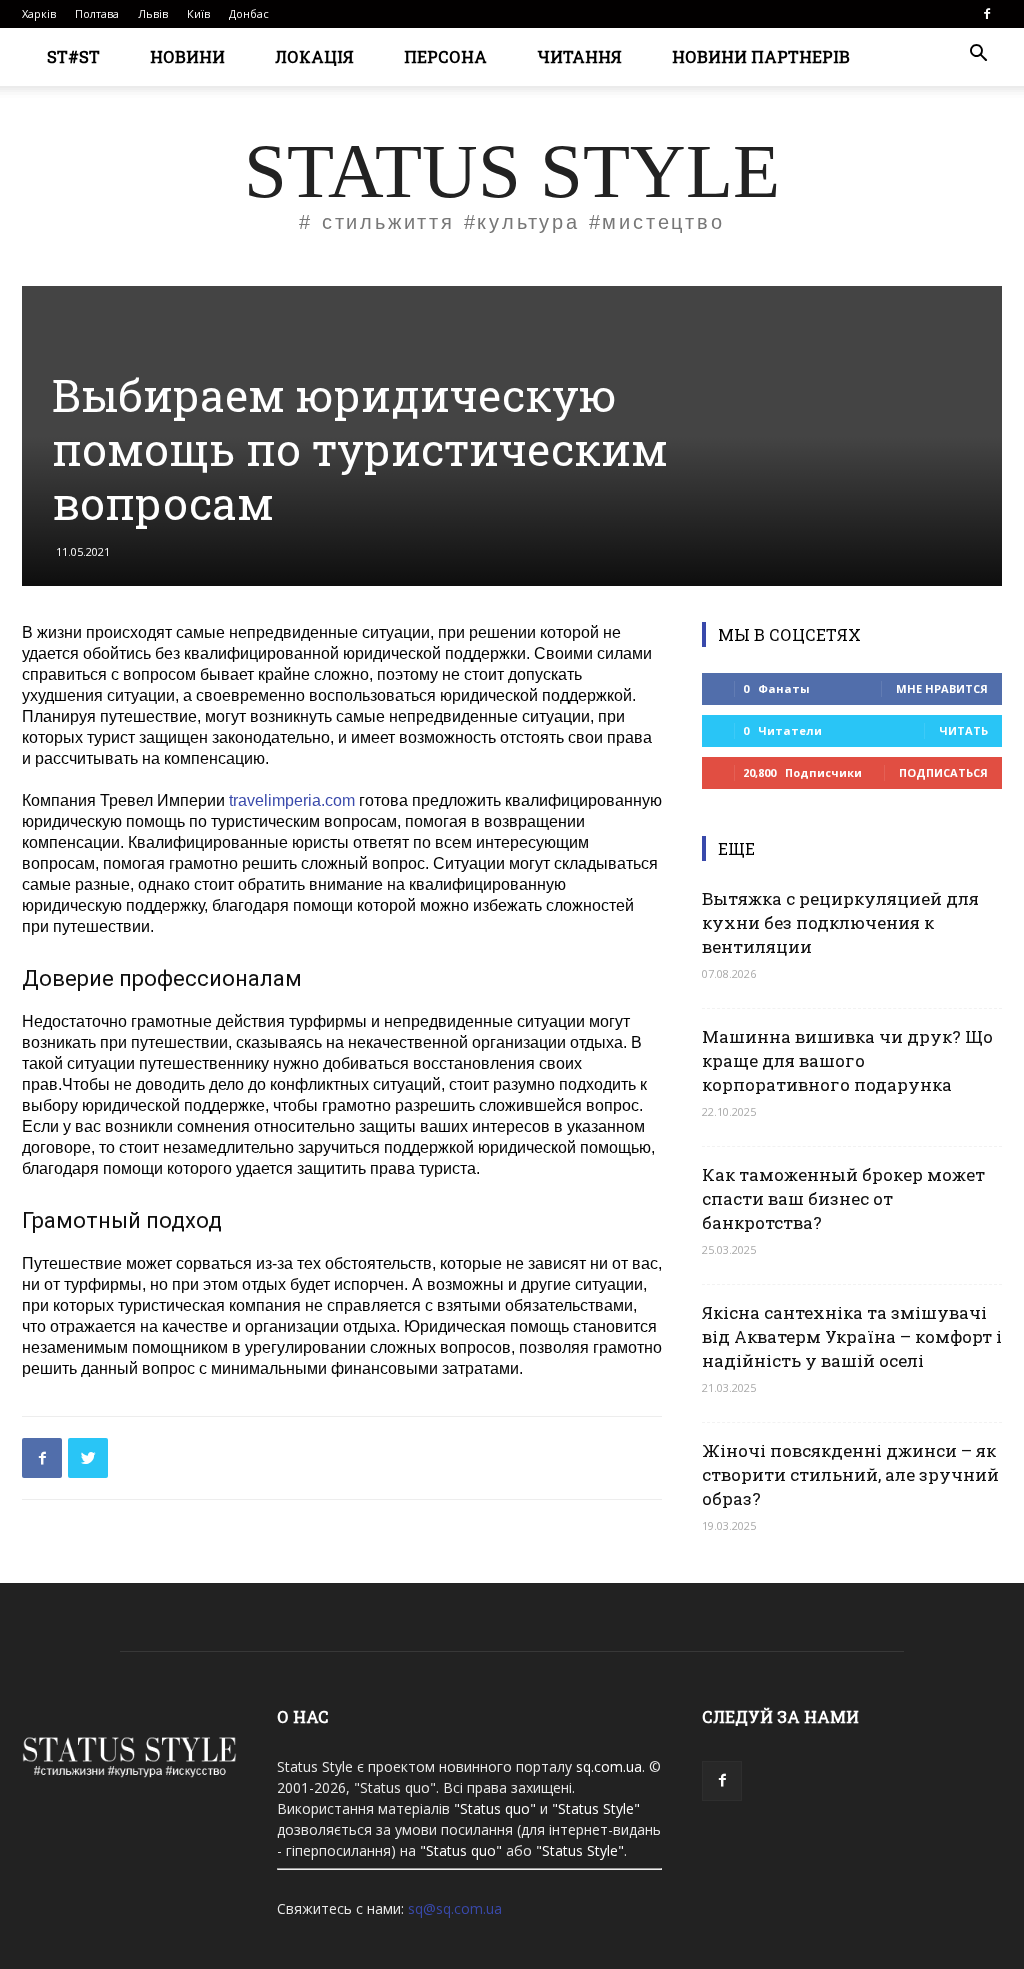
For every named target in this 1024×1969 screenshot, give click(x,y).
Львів (153, 13)
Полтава (97, 13)
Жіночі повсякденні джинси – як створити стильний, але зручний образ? (850, 1474)
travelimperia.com (292, 800)
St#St (73, 56)
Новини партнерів (761, 56)
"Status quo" (495, 1808)
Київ (198, 13)
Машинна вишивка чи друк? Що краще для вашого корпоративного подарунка (847, 1060)
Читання (579, 56)
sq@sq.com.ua (455, 1908)
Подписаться (943, 772)
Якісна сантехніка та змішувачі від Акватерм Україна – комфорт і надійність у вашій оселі (852, 1336)
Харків (39, 13)
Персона (445, 56)
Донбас (249, 13)
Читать (963, 730)
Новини (187, 56)
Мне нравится (942, 688)
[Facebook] (987, 14)
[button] (978, 55)
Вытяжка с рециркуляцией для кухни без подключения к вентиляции (840, 922)
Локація (314, 56)
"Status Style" (596, 1808)
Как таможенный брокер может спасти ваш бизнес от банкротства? (843, 1198)
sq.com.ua (609, 1766)
